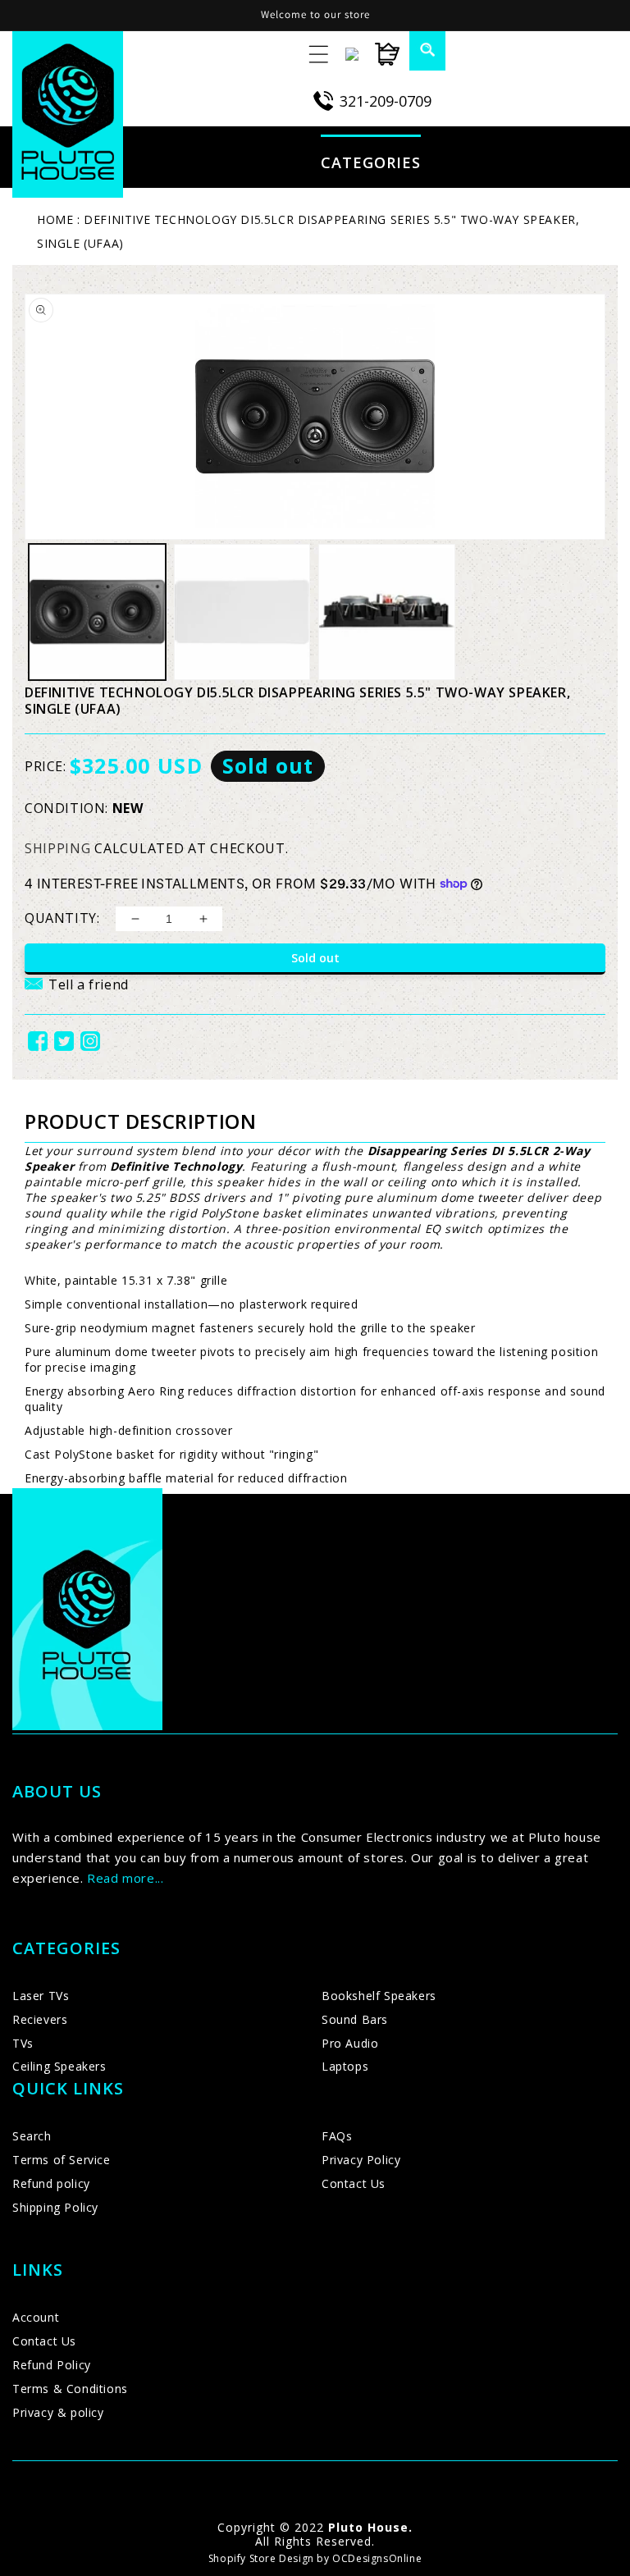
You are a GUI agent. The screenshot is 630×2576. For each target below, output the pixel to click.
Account (36, 2317)
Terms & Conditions (70, 2389)
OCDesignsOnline (377, 2558)
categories (371, 162)
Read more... (125, 1878)
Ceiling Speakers (59, 2066)
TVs (23, 2043)
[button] (418, 49)
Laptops (345, 2066)
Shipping (58, 848)
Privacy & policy (58, 2412)
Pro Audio (350, 2043)
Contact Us (354, 2183)
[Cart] (379, 54)
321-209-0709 (386, 101)
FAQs (337, 2136)
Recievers (40, 2019)
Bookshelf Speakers (379, 1996)
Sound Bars (355, 2019)
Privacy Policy (361, 2160)
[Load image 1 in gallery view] (97, 612)
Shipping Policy (55, 2207)
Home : (59, 219)
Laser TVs (41, 1996)
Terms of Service (62, 2160)
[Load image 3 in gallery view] (387, 612)
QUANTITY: (62, 918)
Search (32, 2136)
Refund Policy (52, 2365)
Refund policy (51, 2183)
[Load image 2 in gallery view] (242, 612)
